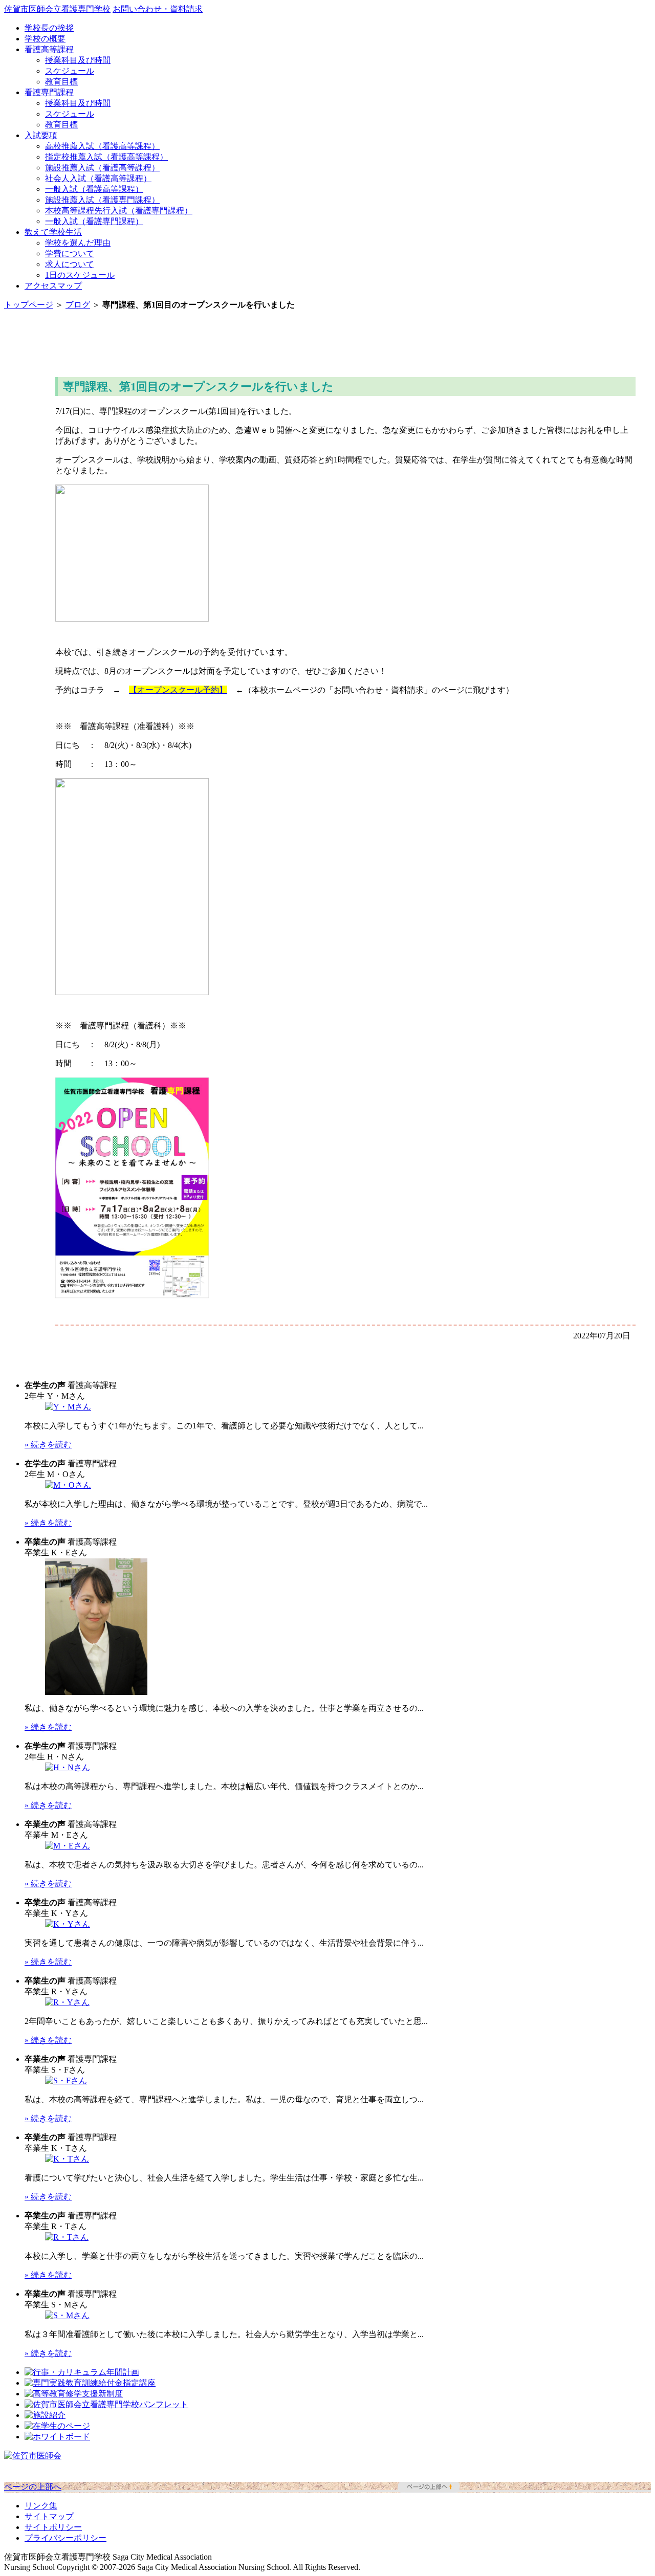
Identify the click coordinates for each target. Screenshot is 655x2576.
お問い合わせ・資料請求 (158, 9)
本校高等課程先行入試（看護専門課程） (119, 211)
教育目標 (61, 82)
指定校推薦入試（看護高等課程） (106, 157)
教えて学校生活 (53, 232)
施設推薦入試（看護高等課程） (102, 168)
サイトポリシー (53, 2527)
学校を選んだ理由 (78, 243)
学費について (70, 254)
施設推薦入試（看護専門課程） (102, 200)
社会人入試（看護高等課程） (98, 178)
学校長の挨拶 (49, 28)
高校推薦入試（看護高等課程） (102, 146)
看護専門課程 (49, 92)
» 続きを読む (48, 1445)
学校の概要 (45, 39)
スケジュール (70, 71)
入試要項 (41, 135)
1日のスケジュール (80, 275)
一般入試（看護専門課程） (94, 221)
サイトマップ (49, 2516)
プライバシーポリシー (65, 2538)
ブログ (78, 305)
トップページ (29, 305)
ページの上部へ (33, 2487)
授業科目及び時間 (78, 60)
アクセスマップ (53, 286)
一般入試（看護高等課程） (94, 189)
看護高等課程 (49, 49)
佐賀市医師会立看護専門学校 (57, 9)
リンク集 (41, 2506)
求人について (70, 264)
